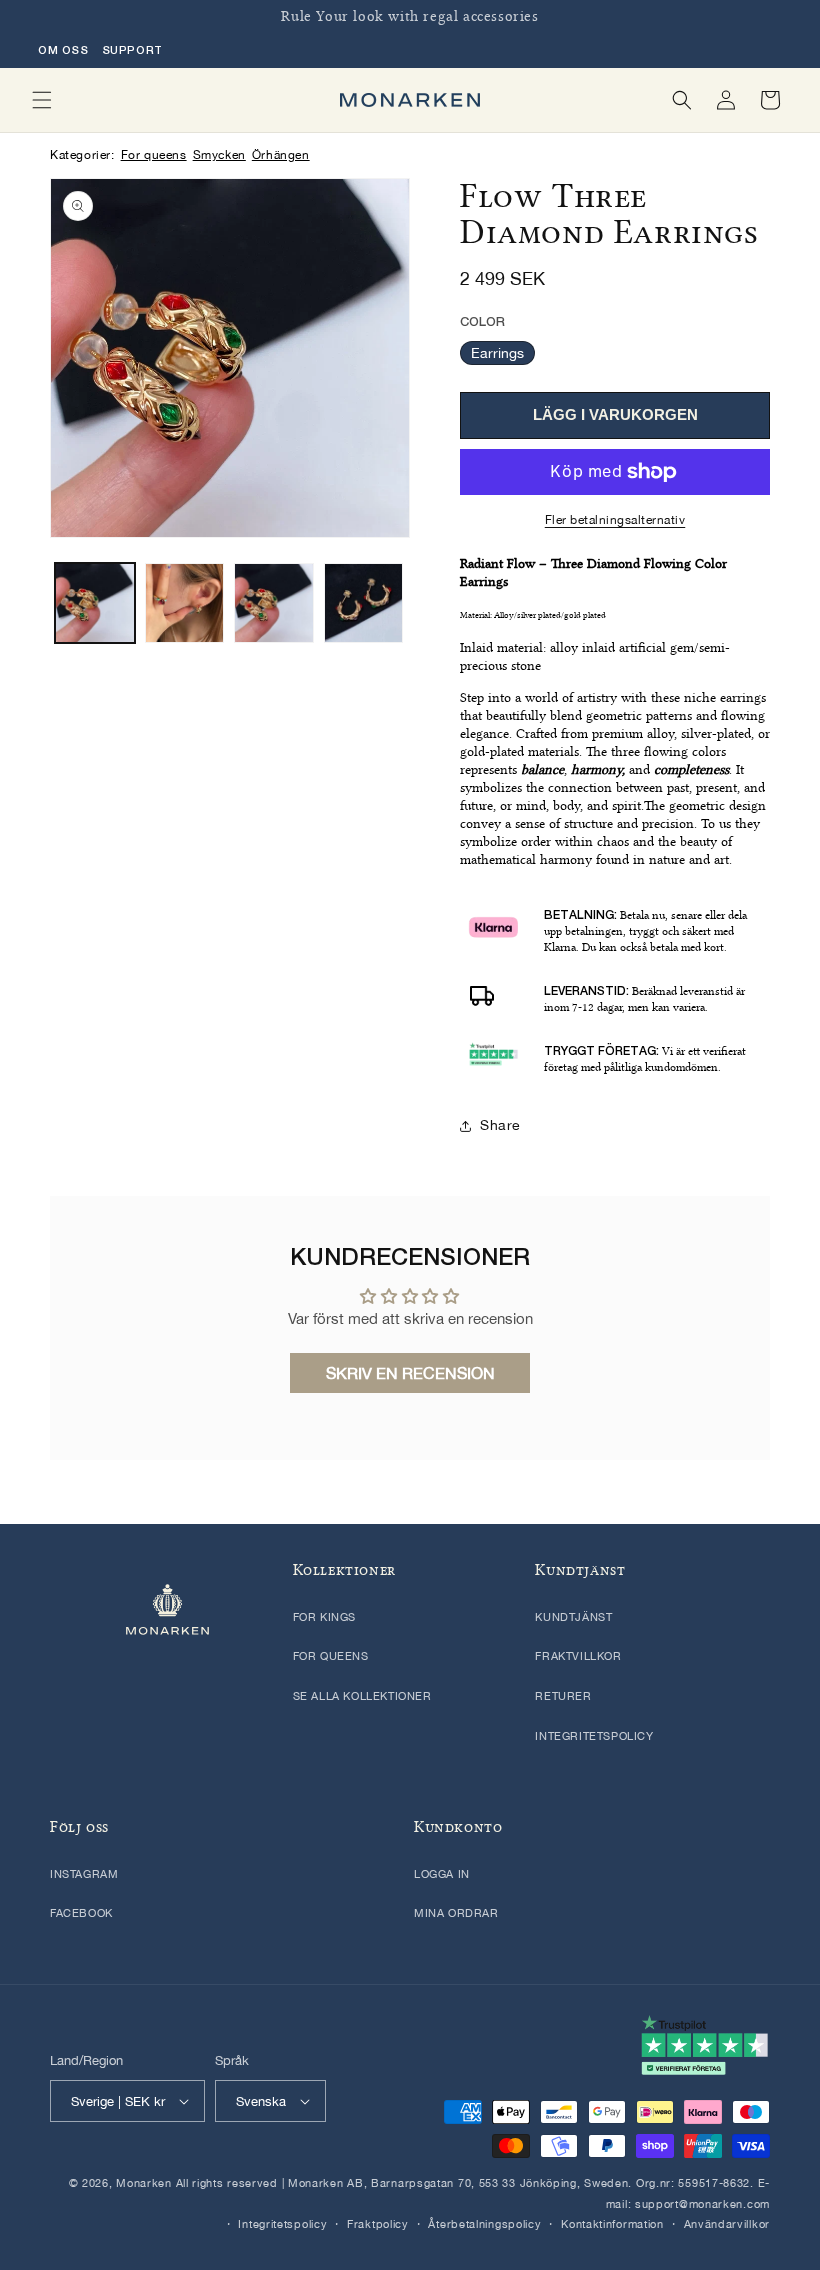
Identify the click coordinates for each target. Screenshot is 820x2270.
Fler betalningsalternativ (615, 520)
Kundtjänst (573, 1617)
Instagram (84, 1874)
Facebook (81, 1913)
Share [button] (500, 1125)
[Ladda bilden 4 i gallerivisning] (364, 603)
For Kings (324, 1617)
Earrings (497, 353)
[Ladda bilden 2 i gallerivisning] (185, 603)
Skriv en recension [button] (410, 1373)
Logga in (442, 1874)
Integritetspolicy (594, 1736)
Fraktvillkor (578, 1656)
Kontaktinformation (612, 2224)
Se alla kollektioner (362, 1696)
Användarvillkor (727, 2224)
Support (132, 49)
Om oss (63, 49)
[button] (42, 100)
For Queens (331, 1656)
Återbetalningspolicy (484, 2224)
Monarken (144, 2183)
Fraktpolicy (378, 2224)
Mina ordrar (456, 1913)
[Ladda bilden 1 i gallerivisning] (95, 603)
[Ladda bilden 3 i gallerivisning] (274, 603)
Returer (563, 1696)
